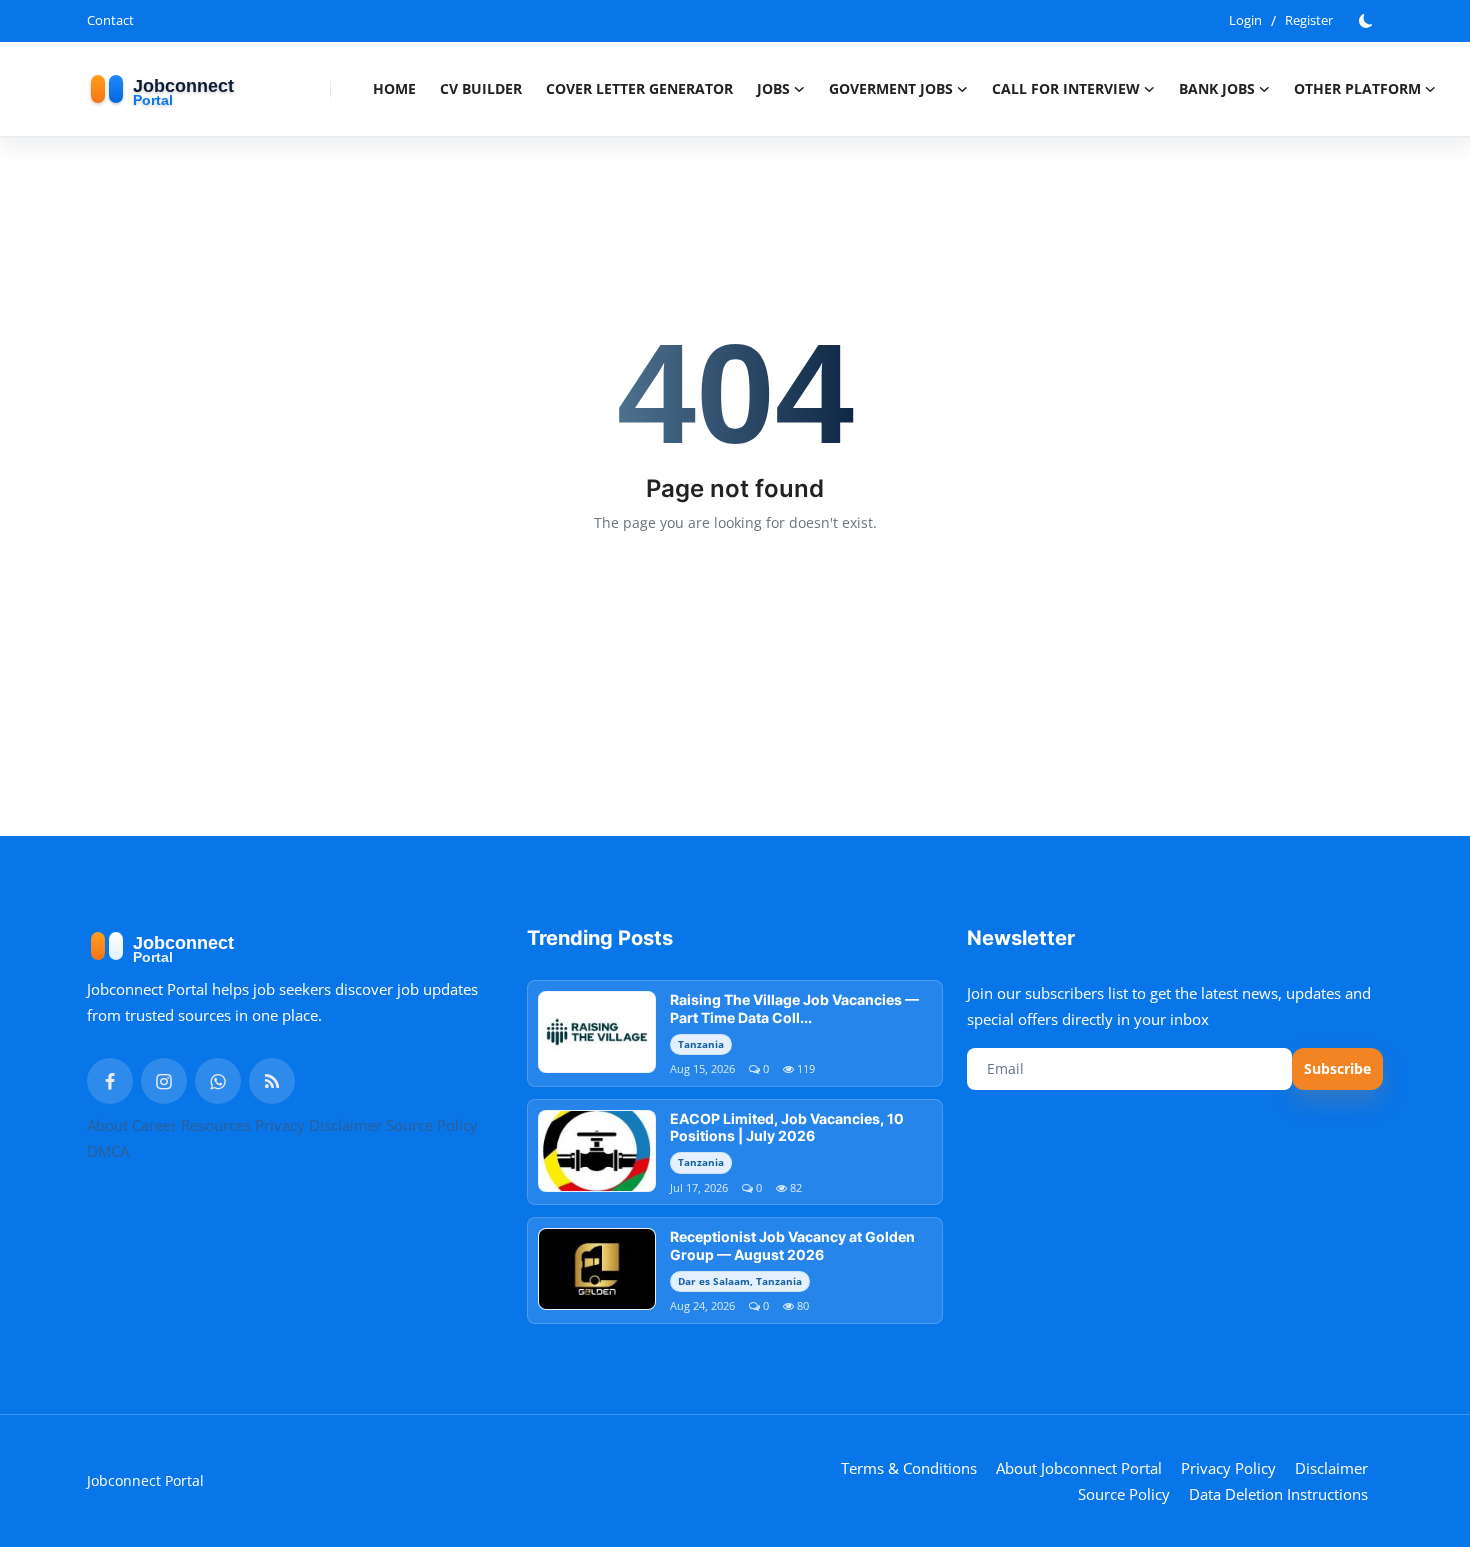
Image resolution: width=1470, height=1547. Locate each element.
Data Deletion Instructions (1278, 1494)
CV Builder (481, 88)
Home (394, 88)
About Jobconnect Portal (1079, 1468)
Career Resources (191, 1125)
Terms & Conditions (909, 1468)
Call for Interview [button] (1066, 88)
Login (1245, 20)
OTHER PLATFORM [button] (1357, 88)
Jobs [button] (773, 88)
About (107, 1125)
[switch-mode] (1368, 21)
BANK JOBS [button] (1217, 88)
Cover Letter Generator (639, 88)
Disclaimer (345, 1125)
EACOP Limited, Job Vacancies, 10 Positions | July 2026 (787, 1127)
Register (1309, 20)
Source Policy (432, 1125)
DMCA (108, 1151)
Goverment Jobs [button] (891, 88)
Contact (110, 20)
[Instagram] (164, 1081)
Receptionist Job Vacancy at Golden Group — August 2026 (792, 1245)
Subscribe (1337, 1068)
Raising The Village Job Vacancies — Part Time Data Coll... (794, 1008)
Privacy (280, 1125)
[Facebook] (110, 1081)
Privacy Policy (1228, 1468)
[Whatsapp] (218, 1081)
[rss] (272, 1081)
